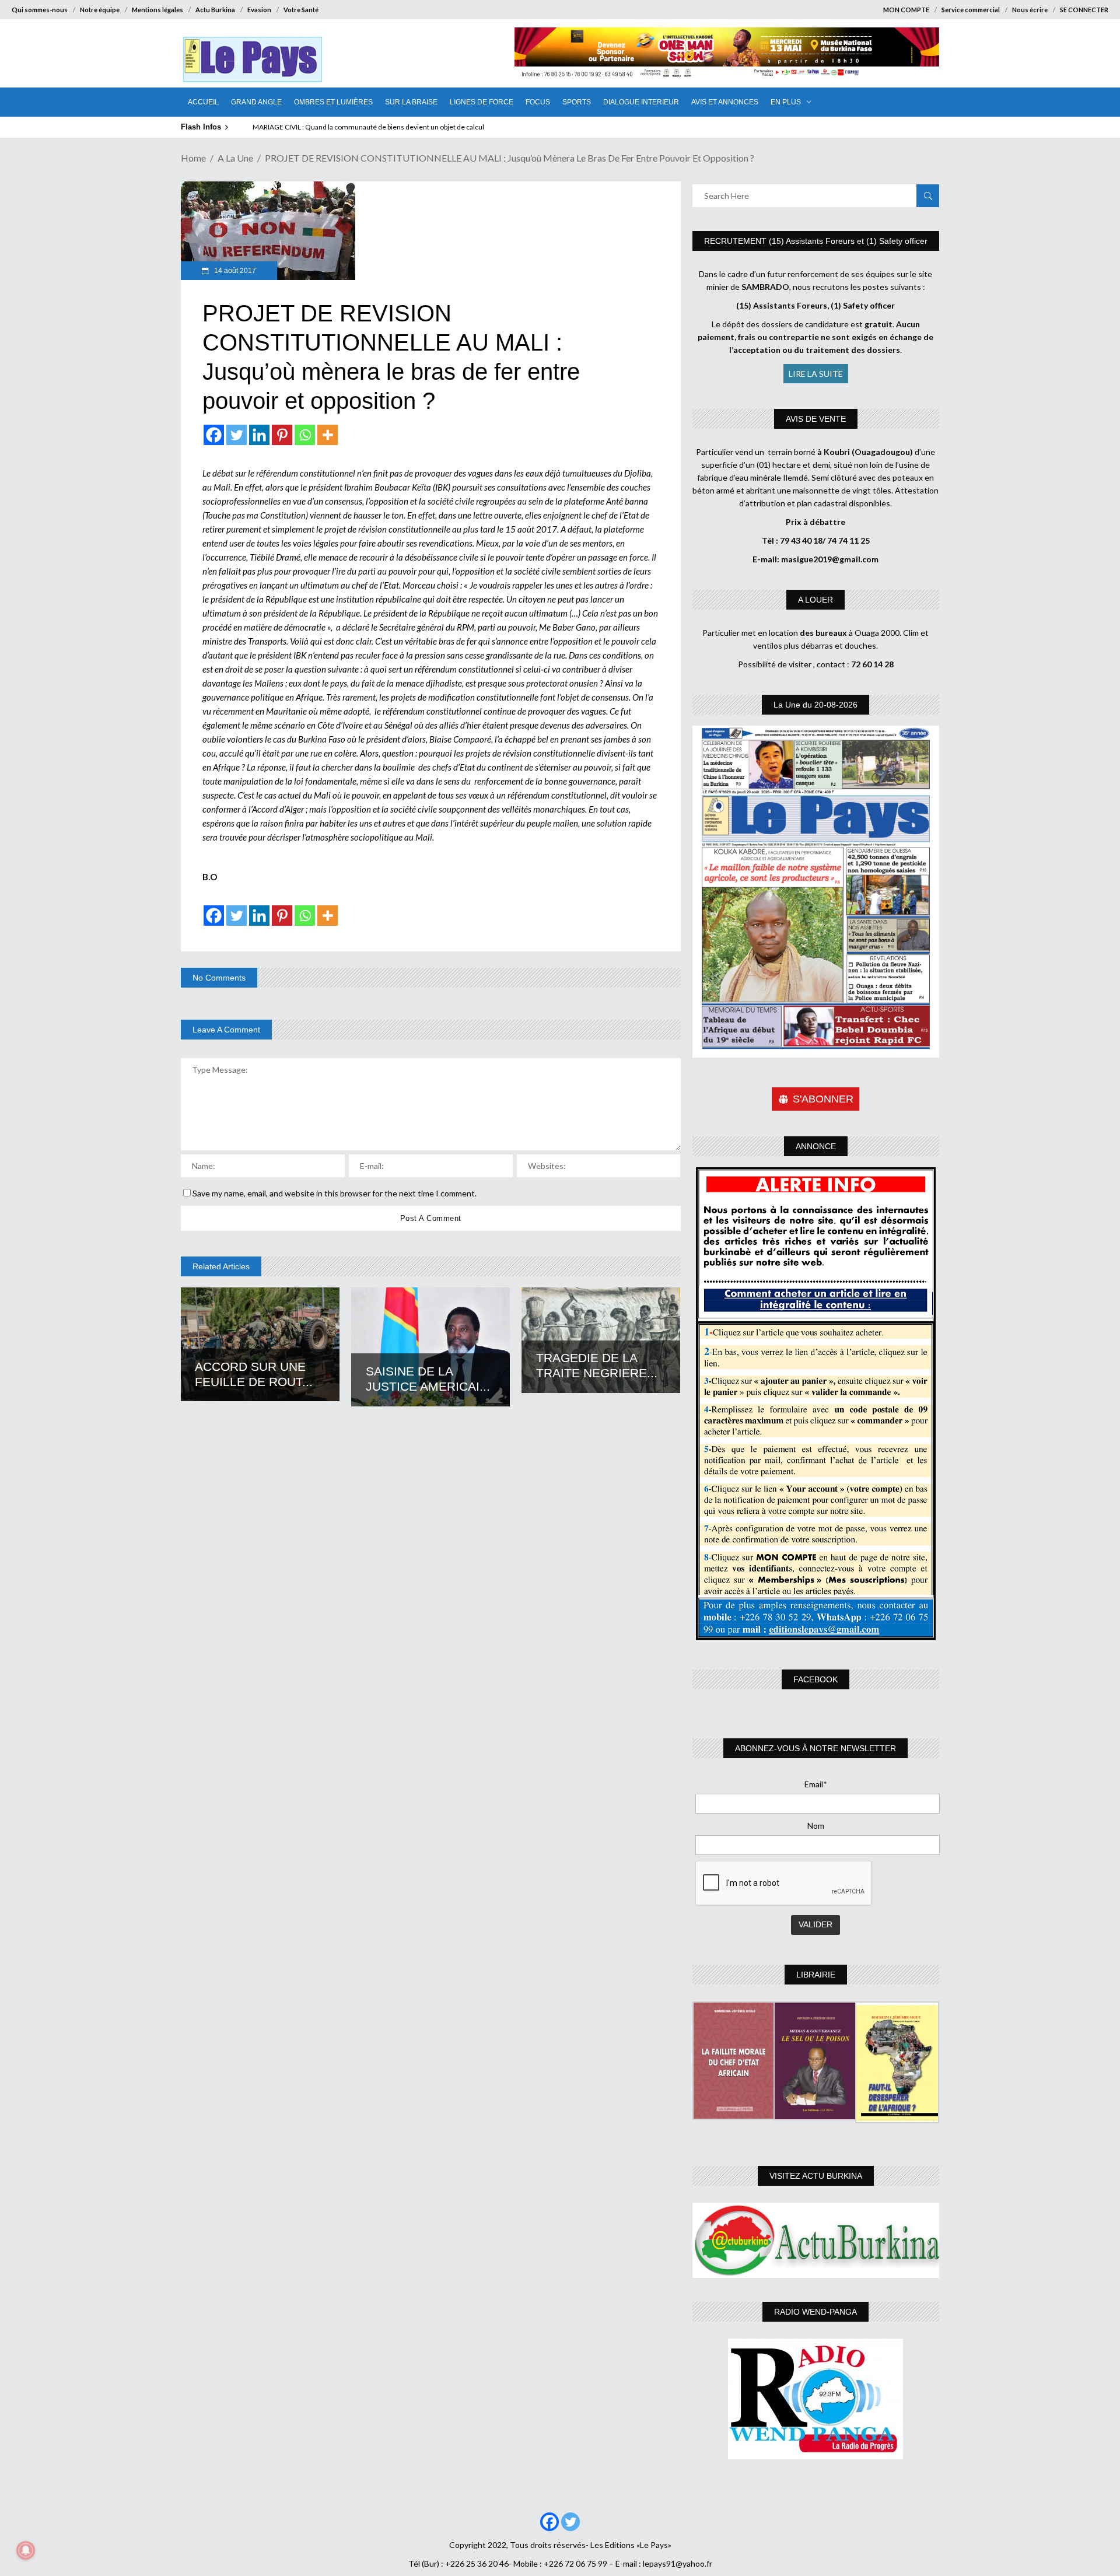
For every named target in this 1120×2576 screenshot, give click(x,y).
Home (193, 158)
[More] (328, 435)
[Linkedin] (259, 435)
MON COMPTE (906, 10)
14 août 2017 (234, 271)
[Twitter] (237, 435)
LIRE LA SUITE (816, 374)
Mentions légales (157, 10)
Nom (816, 1826)
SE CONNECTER (1084, 10)
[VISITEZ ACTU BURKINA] (816, 2240)
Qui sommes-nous (40, 10)
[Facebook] (214, 435)
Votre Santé (301, 10)
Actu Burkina (215, 10)
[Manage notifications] (26, 2550)
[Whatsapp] (305, 435)
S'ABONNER (823, 1099)
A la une (235, 158)
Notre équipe (100, 10)
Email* (816, 1784)
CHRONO (270, 127)
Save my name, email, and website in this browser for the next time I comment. (335, 1193)
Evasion (259, 10)
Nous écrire (1030, 10)
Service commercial (971, 10)
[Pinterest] (282, 435)
